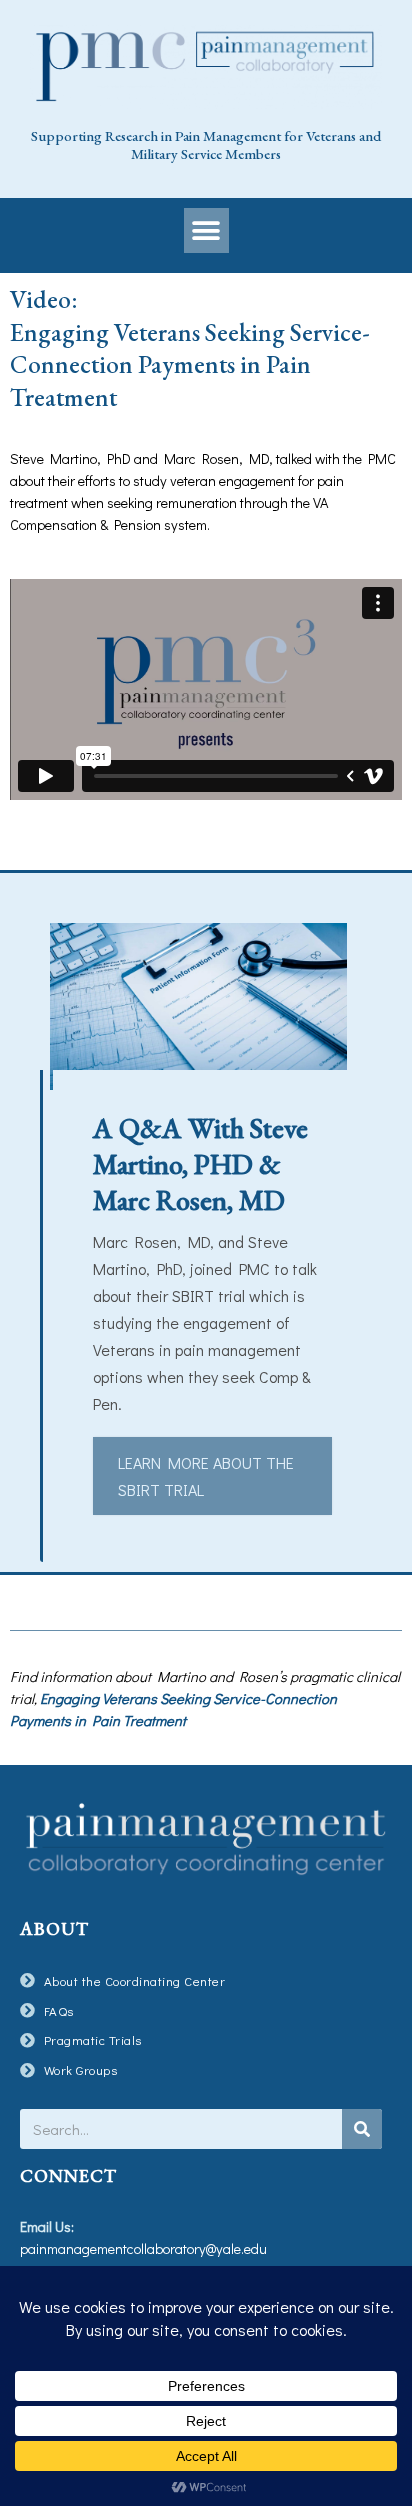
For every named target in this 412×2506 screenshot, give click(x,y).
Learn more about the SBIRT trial (206, 1476)
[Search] (362, 2129)
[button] (206, 230)
